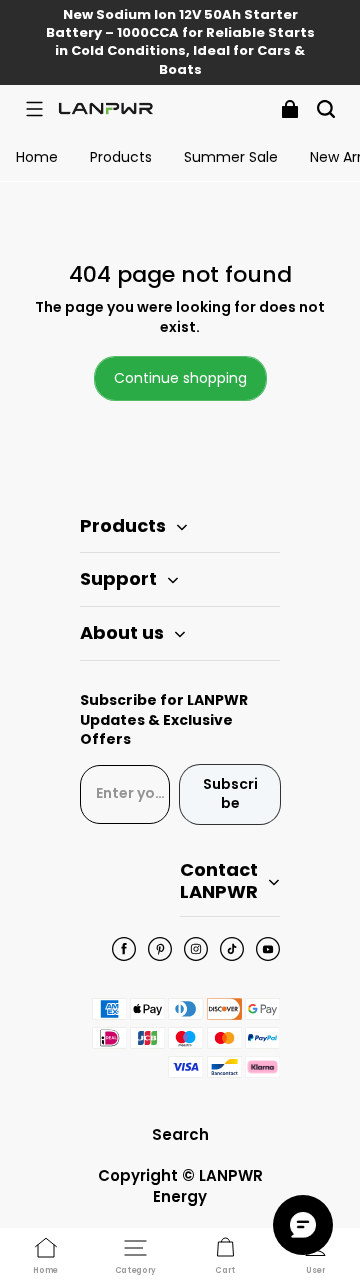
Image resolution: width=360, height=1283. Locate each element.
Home (37, 157)
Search (180, 1134)
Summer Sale (231, 157)
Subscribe (230, 794)
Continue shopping (180, 378)
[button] (34, 109)
